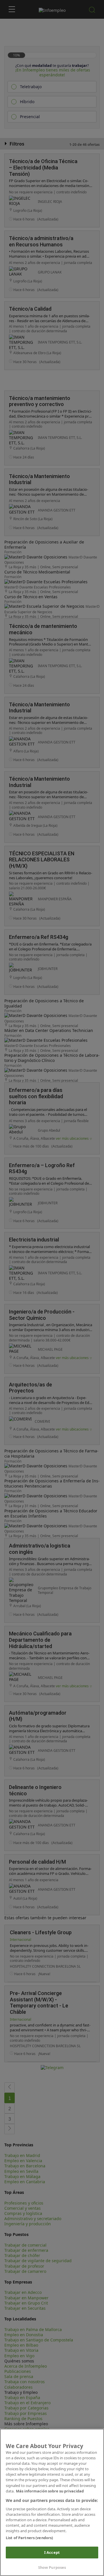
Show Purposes (52, 2567)
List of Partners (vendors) (29, 2538)
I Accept (52, 2552)
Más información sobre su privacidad (50, 2491)
